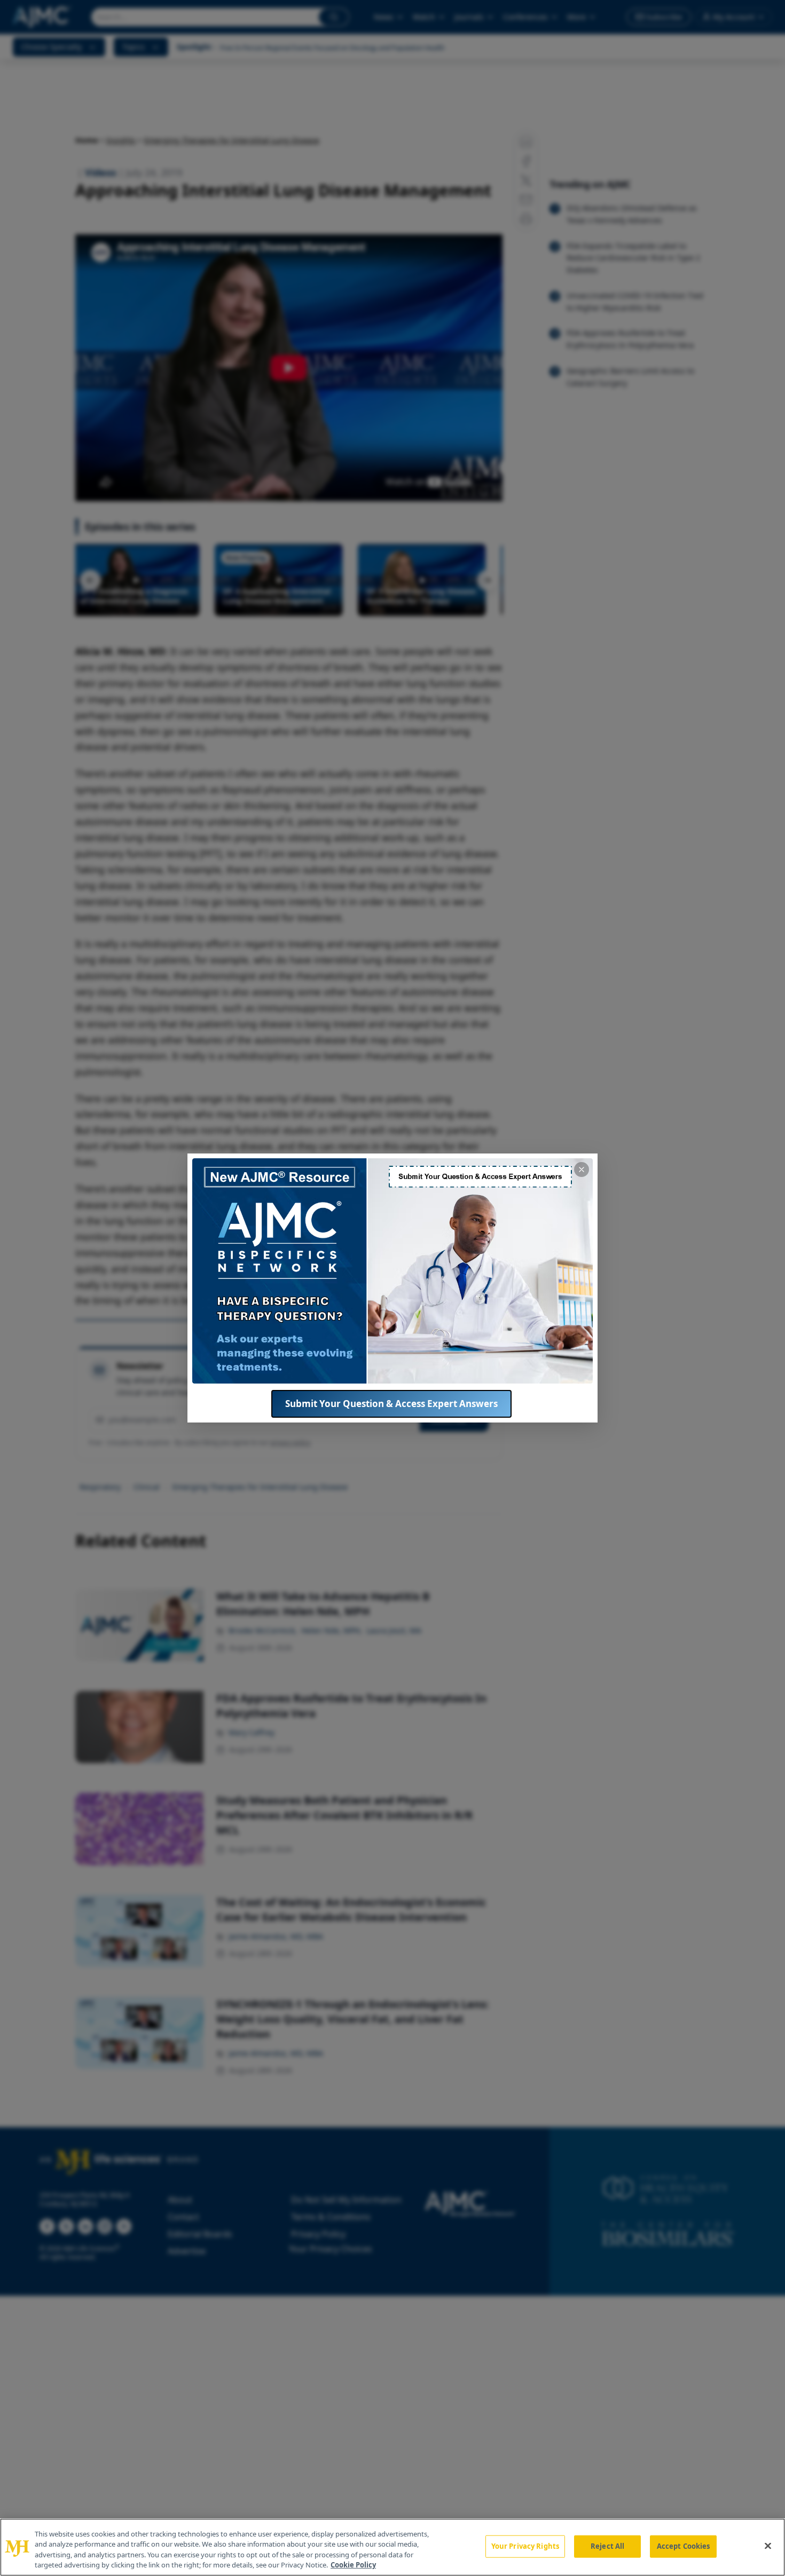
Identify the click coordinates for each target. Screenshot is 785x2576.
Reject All (607, 2546)
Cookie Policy (353, 2565)
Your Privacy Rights (525, 2546)
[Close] (768, 2546)
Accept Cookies (684, 2546)
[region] (392, 2547)
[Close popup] (582, 1170)
